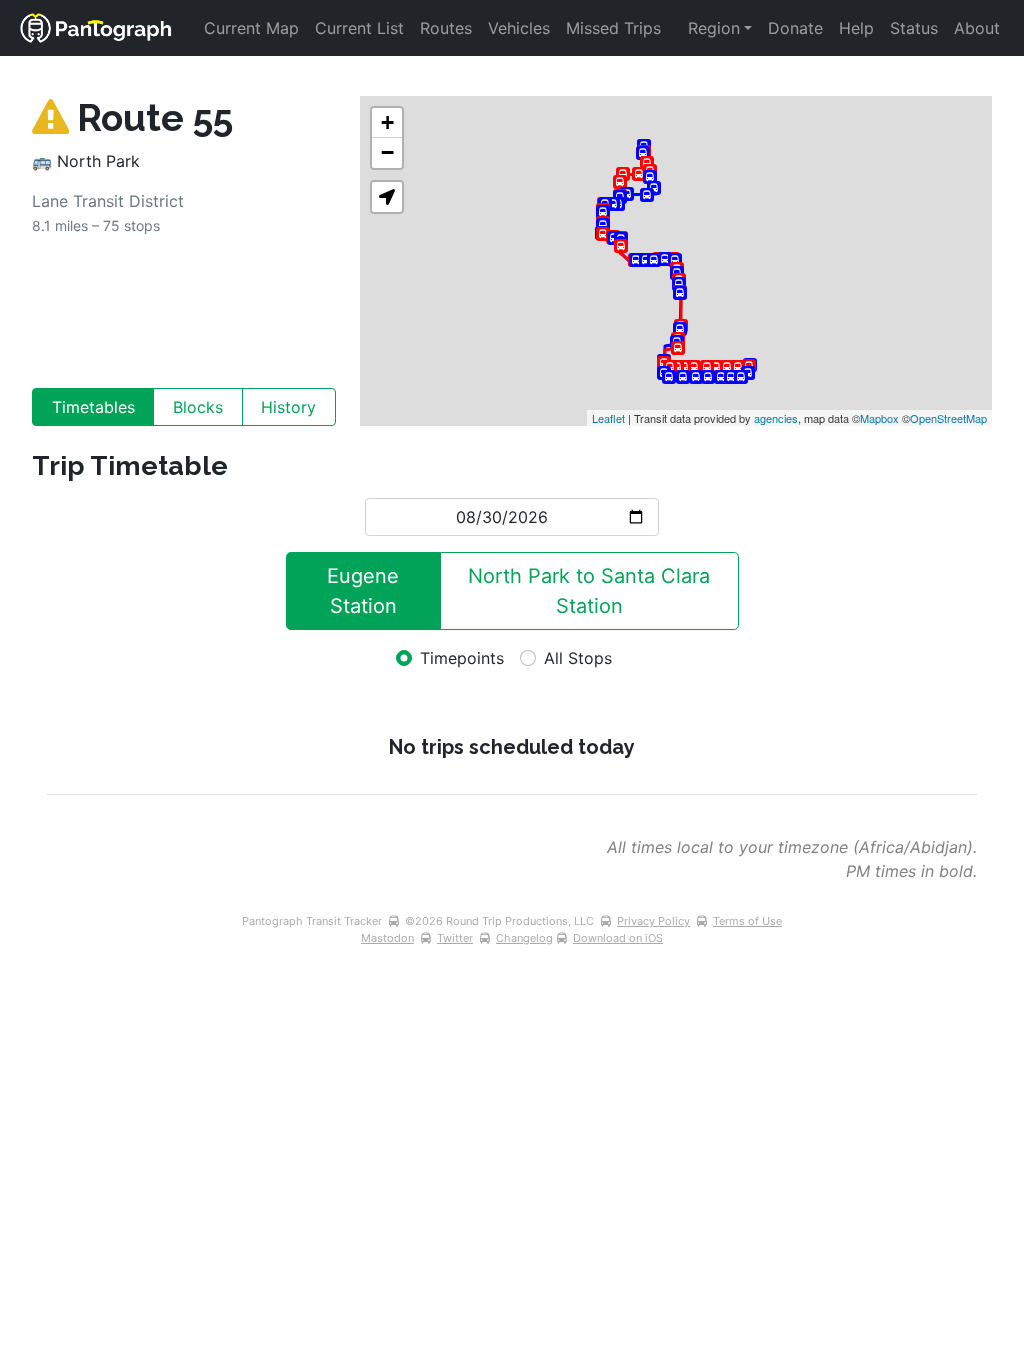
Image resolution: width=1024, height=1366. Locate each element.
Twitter (455, 938)
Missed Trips (613, 28)
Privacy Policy (653, 921)
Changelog (524, 938)
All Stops (578, 658)
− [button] (387, 152)
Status (914, 28)
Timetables (93, 407)
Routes (446, 28)
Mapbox (879, 418)
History (288, 407)
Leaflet (608, 418)
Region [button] (714, 28)
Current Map (251, 28)
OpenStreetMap (948, 418)
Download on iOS (618, 938)
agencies (776, 418)
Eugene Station (366, 591)
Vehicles (519, 28)
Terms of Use (747, 921)
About (977, 28)
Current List (359, 28)
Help (856, 28)
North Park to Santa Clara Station (592, 591)
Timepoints (462, 658)
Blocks (198, 407)
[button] (387, 197)
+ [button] (387, 122)
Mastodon (387, 938)
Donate (795, 28)
